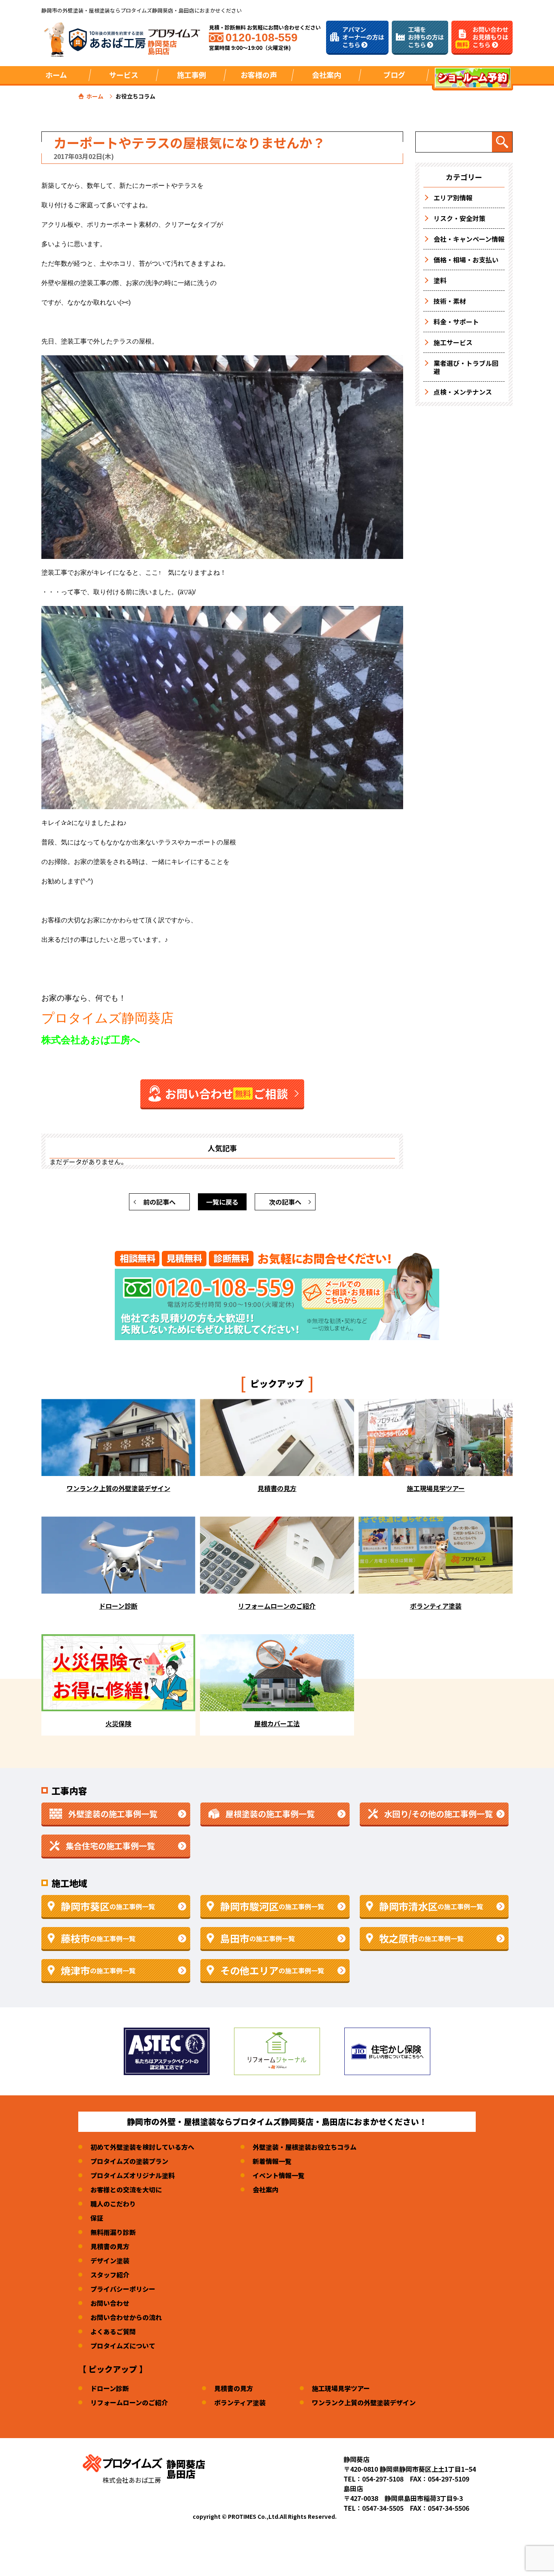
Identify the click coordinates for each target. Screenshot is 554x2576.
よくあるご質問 (113, 2331)
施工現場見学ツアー (341, 2388)
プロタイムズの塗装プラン (129, 2161)
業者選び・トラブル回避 (466, 367)
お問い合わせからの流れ (126, 2317)
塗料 (440, 280)
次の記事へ (285, 1202)
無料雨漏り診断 (113, 2232)
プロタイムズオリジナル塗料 (133, 2175)
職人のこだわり (113, 2204)
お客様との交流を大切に (126, 2189)
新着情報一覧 (272, 2161)
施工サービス (453, 342)
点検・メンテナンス (463, 392)
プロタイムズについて (123, 2346)
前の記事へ (159, 1202)
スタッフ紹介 (110, 2275)
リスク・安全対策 (460, 218)
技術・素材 (450, 301)
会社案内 (266, 2189)
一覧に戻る (222, 1202)
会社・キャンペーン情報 (469, 239)
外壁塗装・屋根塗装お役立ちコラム (305, 2147)
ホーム (56, 75)
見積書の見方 (110, 2246)
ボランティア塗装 (240, 2402)
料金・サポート (456, 322)
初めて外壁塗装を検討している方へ (142, 2147)
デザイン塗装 (110, 2260)
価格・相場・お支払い (466, 260)
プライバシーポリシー (123, 2289)
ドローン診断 (110, 2388)
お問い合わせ (110, 2303)
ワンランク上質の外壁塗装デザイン (364, 2402)
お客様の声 (259, 75)
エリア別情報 (453, 198)
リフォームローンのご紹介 (129, 2402)
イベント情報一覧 (279, 2175)
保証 (97, 2218)
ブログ (394, 75)
